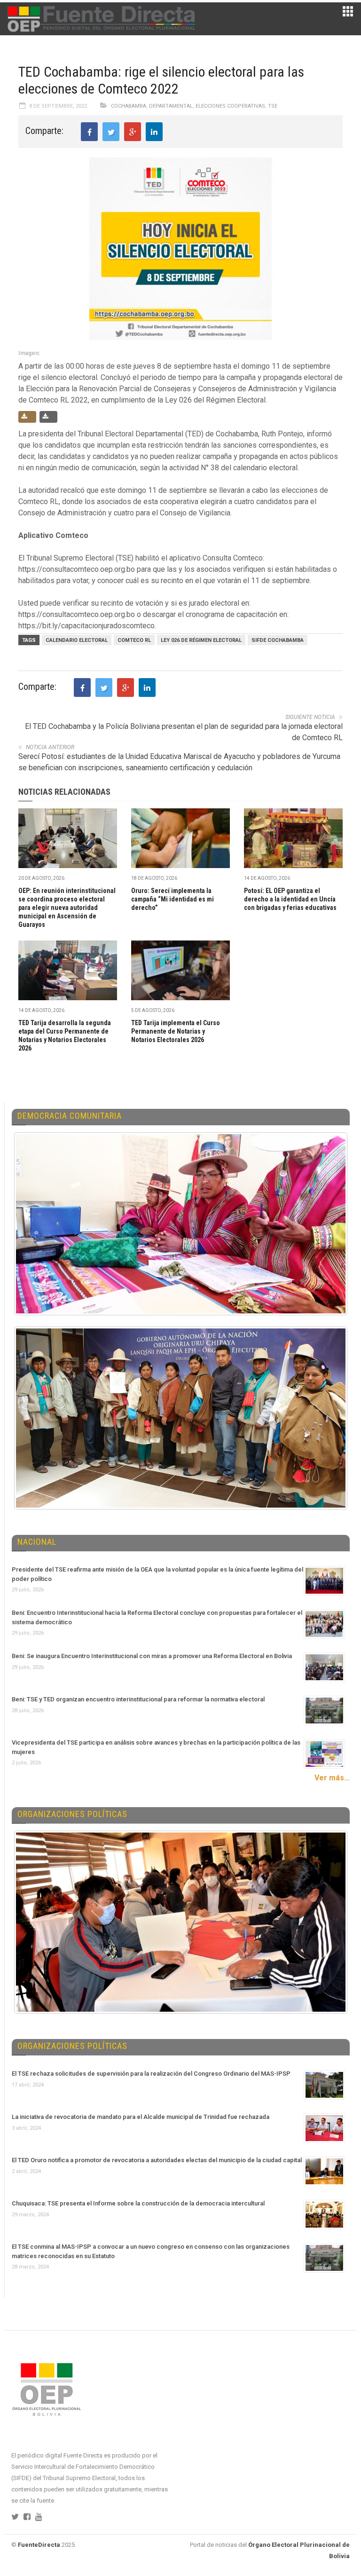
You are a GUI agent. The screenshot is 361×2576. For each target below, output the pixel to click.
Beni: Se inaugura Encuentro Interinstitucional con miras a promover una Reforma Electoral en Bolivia (152, 1656)
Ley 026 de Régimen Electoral (201, 640)
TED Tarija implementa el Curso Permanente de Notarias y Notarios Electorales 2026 (176, 1031)
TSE (273, 106)
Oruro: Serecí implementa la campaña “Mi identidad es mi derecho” (173, 899)
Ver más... (332, 1778)
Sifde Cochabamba (278, 640)
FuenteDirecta (39, 2545)
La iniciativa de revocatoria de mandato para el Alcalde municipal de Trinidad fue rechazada (141, 2117)
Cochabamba (129, 106)
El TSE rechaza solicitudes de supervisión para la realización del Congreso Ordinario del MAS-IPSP (151, 2074)
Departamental (171, 106)
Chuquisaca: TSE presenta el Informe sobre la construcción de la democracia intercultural (138, 2203)
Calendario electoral (77, 640)
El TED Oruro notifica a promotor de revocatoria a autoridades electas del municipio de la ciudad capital (157, 2160)
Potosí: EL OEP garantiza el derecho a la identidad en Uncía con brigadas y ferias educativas (290, 899)
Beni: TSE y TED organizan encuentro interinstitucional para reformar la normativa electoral (138, 1699)
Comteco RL (134, 640)
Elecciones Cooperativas (230, 106)
